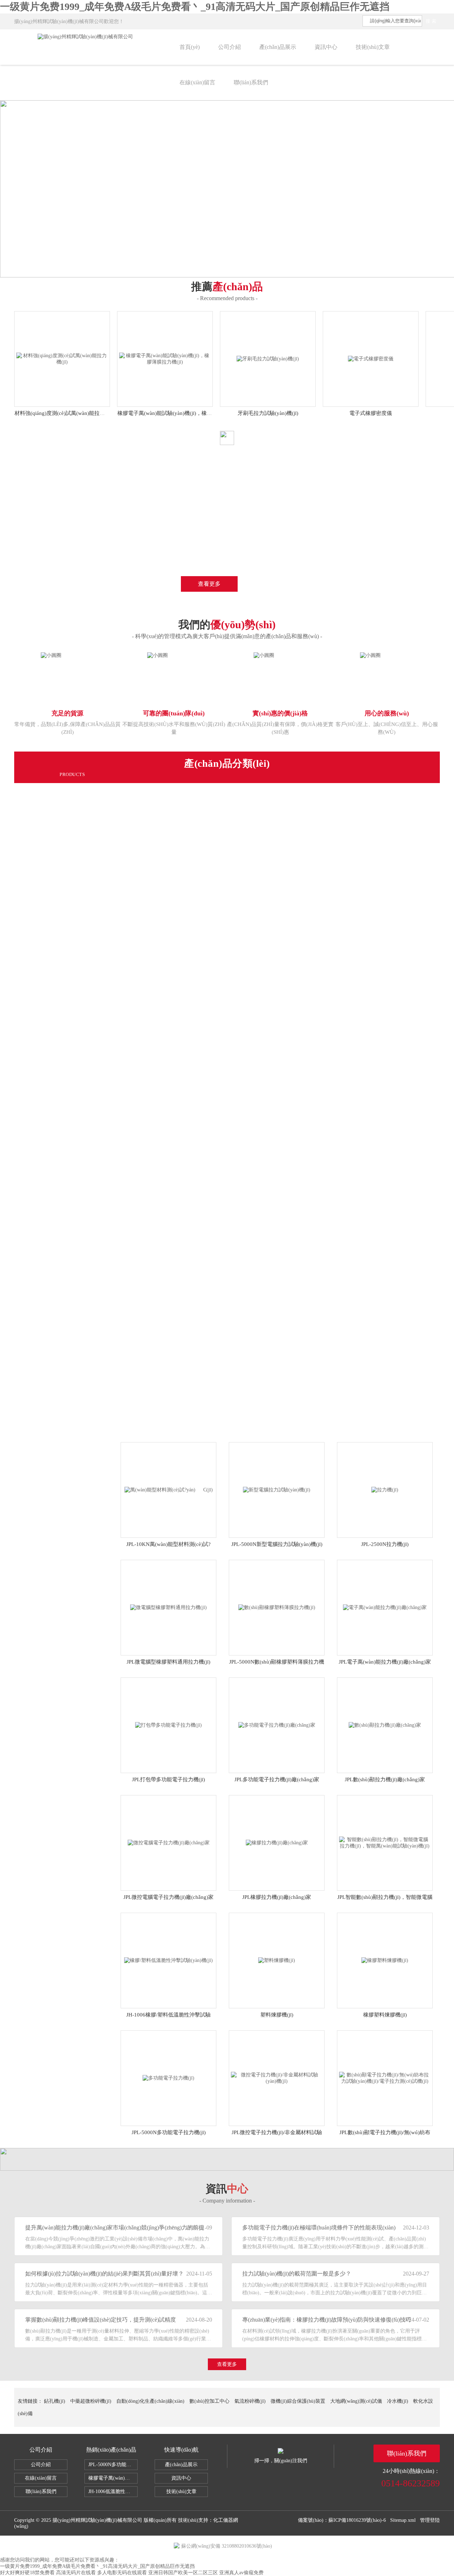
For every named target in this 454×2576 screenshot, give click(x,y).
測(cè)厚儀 (86, 1074)
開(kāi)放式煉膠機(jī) (98, 1123)
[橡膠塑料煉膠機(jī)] (385, 1960)
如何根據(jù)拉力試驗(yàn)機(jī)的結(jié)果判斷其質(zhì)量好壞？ (100, 2274)
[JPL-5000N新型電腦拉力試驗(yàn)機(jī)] (277, 1489)
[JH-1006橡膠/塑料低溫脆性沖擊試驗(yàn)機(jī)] (168, 1960)
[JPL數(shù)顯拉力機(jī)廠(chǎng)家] (385, 1725)
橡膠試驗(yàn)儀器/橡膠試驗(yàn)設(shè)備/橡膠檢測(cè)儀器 (145, 1172)
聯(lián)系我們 (251, 82)
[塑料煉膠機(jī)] (277, 1960)
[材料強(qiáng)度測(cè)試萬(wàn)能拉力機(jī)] (62, 358)
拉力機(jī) (85, 797)
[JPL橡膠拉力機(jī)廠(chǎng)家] (277, 1842)
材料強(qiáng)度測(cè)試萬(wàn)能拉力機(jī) (66, 413)
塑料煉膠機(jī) (277, 2015)
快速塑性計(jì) (90, 1286)
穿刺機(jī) (85, 1091)
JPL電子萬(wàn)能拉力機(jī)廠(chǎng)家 (385, 1662)
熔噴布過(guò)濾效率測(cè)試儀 (111, 960)
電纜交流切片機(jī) (96, 1221)
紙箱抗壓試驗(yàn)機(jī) (102, 1303)
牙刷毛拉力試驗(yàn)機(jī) (268, 413)
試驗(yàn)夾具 (90, 1237)
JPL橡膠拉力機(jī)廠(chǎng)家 (277, 1897)
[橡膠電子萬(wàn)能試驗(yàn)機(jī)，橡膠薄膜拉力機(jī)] (165, 358)
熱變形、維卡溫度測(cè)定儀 (107, 862)
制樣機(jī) (85, 830)
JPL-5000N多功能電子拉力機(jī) (169, 2132)
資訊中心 (326, 47)
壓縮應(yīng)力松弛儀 (99, 1351)
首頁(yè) (190, 47)
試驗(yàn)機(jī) (91, 814)
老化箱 (82, 1025)
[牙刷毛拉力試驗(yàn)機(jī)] (268, 358)
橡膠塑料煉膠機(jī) (385, 2015)
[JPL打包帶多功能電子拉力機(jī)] (168, 1725)
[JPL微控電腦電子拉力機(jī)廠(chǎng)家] (169, 1842)
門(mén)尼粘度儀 (94, 879)
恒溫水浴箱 (87, 1188)
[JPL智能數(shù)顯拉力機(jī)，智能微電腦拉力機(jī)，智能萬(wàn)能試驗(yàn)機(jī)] (385, 1842)
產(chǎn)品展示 (278, 47)
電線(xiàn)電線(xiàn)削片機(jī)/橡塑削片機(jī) (127, 1107)
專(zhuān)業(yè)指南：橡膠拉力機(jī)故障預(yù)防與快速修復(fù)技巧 (317, 2320)
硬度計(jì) (85, 1058)
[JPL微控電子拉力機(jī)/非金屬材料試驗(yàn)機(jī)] (276, 2078)
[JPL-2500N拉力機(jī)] (385, 1489)
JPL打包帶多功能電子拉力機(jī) (168, 1779)
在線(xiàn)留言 (197, 82)
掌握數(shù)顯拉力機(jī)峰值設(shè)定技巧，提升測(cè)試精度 (100, 2320)
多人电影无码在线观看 (122, 2573)
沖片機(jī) (85, 993)
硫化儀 (82, 846)
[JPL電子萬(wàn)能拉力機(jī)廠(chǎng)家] (385, 1607)
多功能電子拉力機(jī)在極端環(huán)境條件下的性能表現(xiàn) (317, 2228)
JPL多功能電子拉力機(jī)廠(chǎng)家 (277, 1779)
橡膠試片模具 (90, 1254)
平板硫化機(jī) (90, 1140)
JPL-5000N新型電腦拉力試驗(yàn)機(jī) (277, 1544)
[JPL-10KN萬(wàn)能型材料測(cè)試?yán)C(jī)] (169, 1489)
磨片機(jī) (85, 977)
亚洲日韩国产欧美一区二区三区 (183, 2573)
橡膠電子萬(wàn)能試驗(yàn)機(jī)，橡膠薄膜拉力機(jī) (181, 413)
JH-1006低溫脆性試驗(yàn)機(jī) (113, 2491)
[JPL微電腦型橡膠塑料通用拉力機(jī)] (168, 1607)
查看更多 (209, 584)
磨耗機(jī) (85, 1009)
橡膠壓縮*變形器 (94, 1270)
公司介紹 (229, 47)
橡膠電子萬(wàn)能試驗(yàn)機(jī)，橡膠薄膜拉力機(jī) (113, 2478)
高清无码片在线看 (76, 2573)
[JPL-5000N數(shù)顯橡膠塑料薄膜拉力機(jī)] (277, 1607)
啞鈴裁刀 (84, 1335)
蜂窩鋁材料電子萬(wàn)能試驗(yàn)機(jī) (122, 1156)
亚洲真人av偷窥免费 (241, 2573)
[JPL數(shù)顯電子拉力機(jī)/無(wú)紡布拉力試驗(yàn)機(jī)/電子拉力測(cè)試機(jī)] (385, 2078)
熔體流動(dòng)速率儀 (100, 895)
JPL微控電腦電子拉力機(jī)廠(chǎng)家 (168, 1897)
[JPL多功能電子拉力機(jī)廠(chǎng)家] (277, 1725)
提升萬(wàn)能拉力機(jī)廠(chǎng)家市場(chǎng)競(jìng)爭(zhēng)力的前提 (100, 2228)
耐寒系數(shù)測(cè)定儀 (102, 1433)
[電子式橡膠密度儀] (371, 358)
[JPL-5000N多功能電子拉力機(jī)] (168, 2078)
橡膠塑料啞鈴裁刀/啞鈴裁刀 (106, 1205)
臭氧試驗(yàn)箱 (93, 1319)
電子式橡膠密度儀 (371, 413)
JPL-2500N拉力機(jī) (385, 1544)
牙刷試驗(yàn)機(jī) (96, 1368)
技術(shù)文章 (373, 47)
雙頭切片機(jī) (90, 911)
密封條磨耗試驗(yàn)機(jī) (104, 1417)
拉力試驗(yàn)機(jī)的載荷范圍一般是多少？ (297, 2274)
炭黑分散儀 (87, 1400)
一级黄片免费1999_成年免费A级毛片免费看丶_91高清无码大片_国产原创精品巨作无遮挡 (195, 7)
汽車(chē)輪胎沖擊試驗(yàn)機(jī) (113, 1384)
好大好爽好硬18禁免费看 (27, 2573)
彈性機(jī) (85, 1042)
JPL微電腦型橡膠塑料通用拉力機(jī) (168, 1662)
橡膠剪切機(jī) (90, 928)
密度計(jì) (85, 944)
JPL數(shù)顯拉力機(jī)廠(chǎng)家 (385, 1779)
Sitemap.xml (403, 2520)
